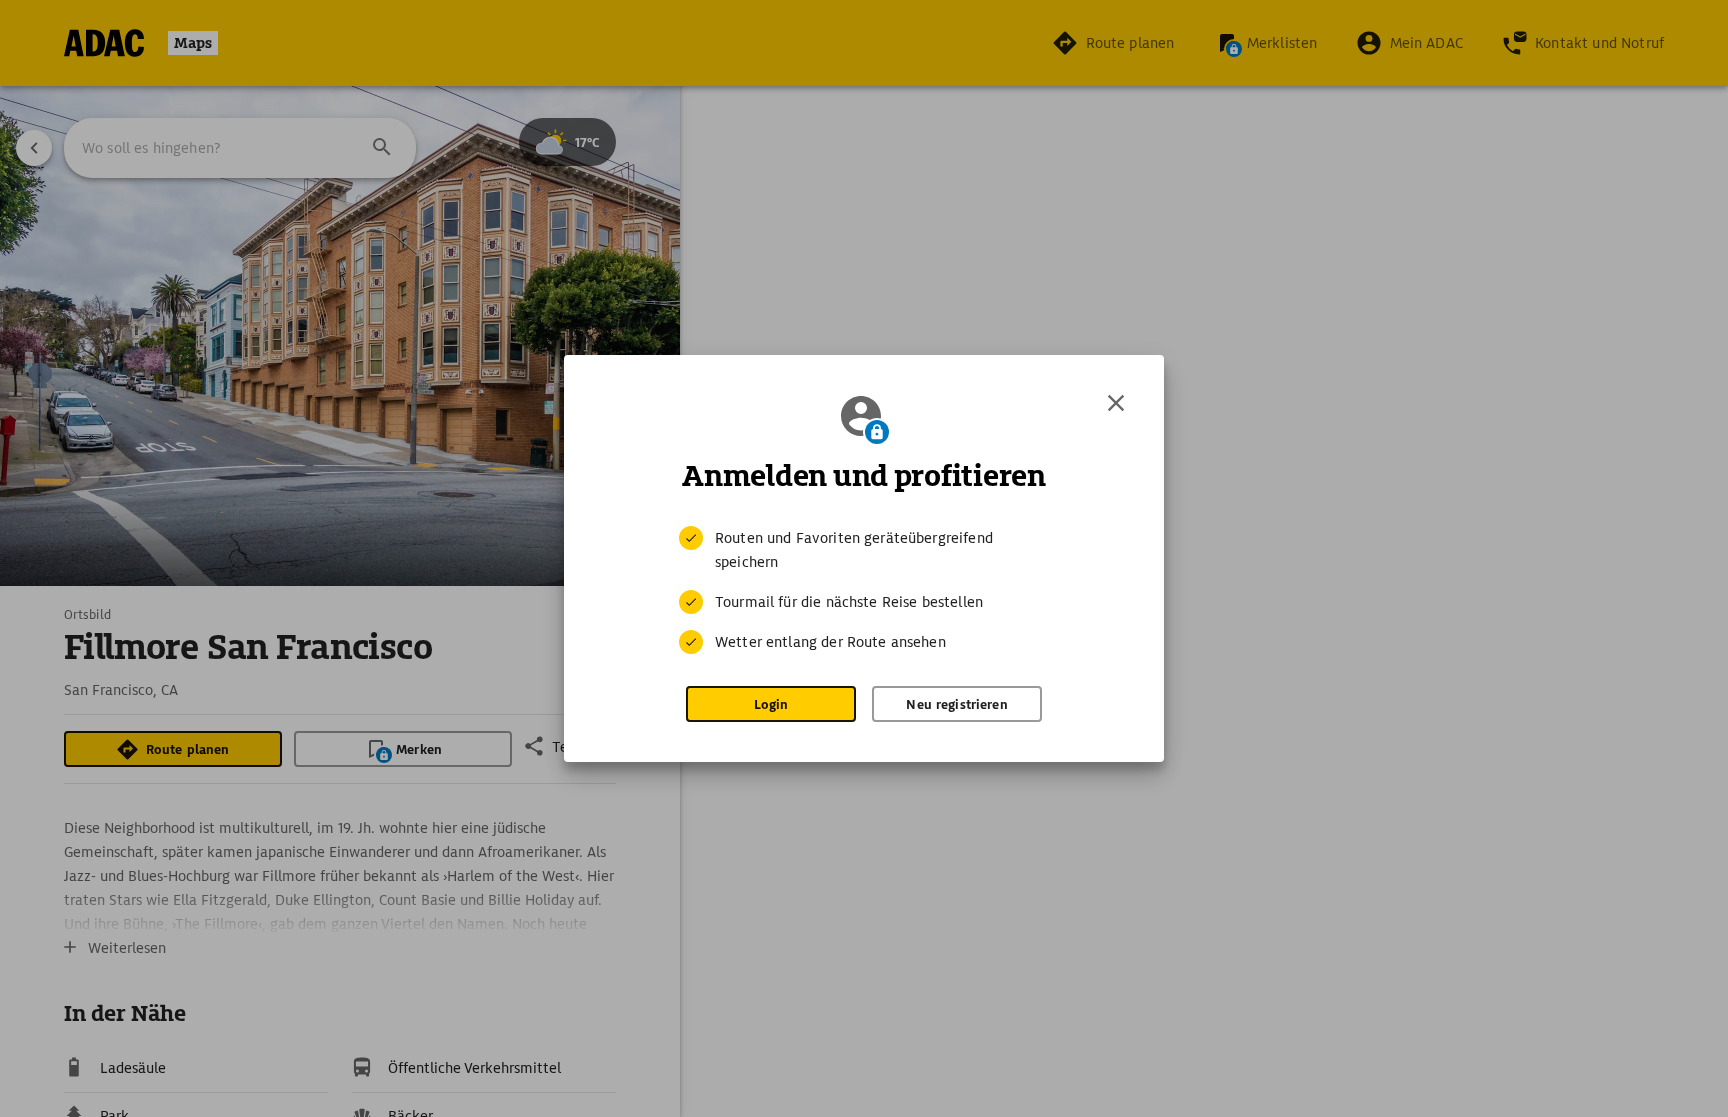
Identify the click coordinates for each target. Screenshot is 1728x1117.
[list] (864, 590)
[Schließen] (1116, 403)
